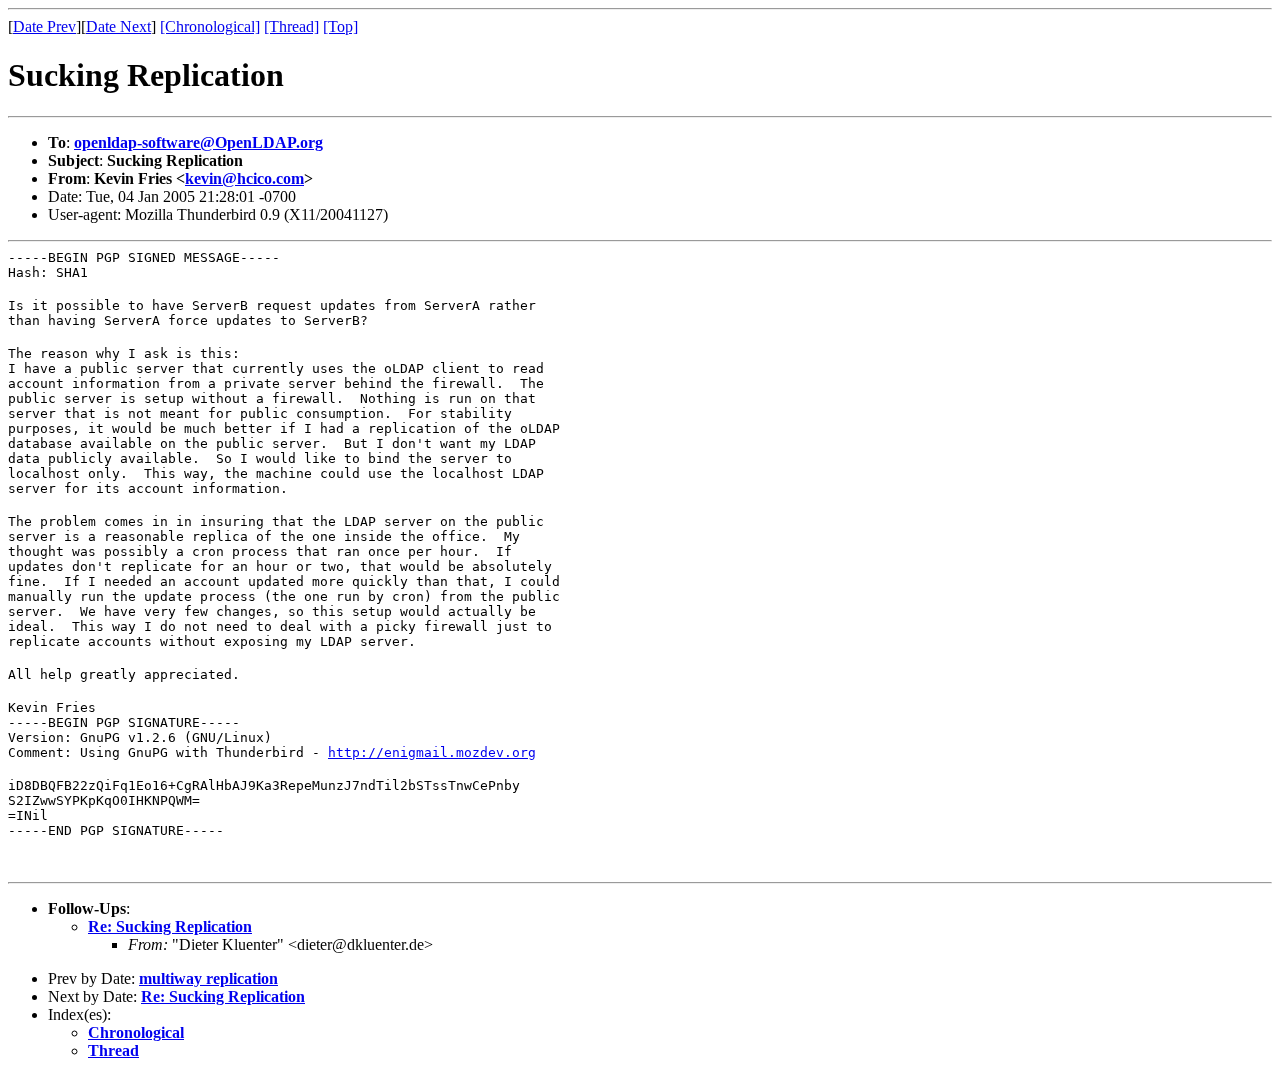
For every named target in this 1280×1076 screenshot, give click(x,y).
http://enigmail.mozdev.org (432, 752)
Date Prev (44, 26)
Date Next (118, 26)
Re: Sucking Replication (170, 926)
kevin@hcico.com (244, 178)
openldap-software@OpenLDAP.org (198, 142)
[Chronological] (210, 26)
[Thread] (291, 26)
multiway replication (208, 978)
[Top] (340, 26)
